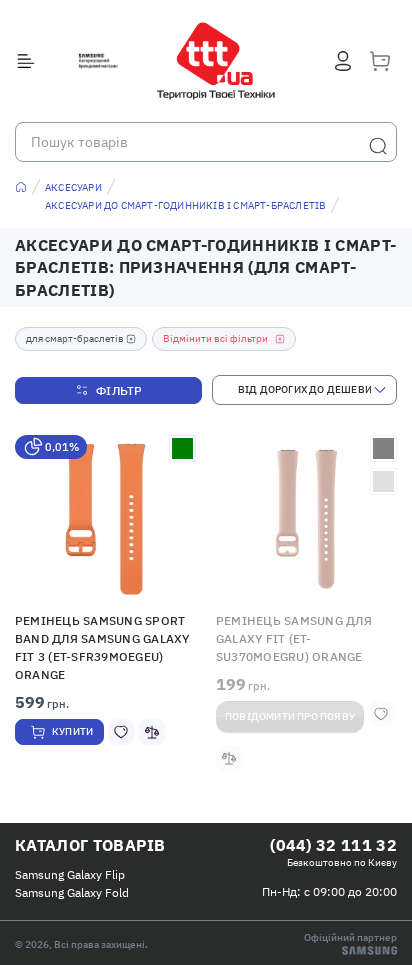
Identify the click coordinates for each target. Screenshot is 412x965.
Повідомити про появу (290, 716)
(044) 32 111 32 (333, 845)
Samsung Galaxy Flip (70, 874)
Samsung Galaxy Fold (72, 892)
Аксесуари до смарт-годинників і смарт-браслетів (185, 205)
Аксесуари (73, 187)
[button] (106, 519)
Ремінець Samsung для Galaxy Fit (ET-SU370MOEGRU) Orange (294, 638)
